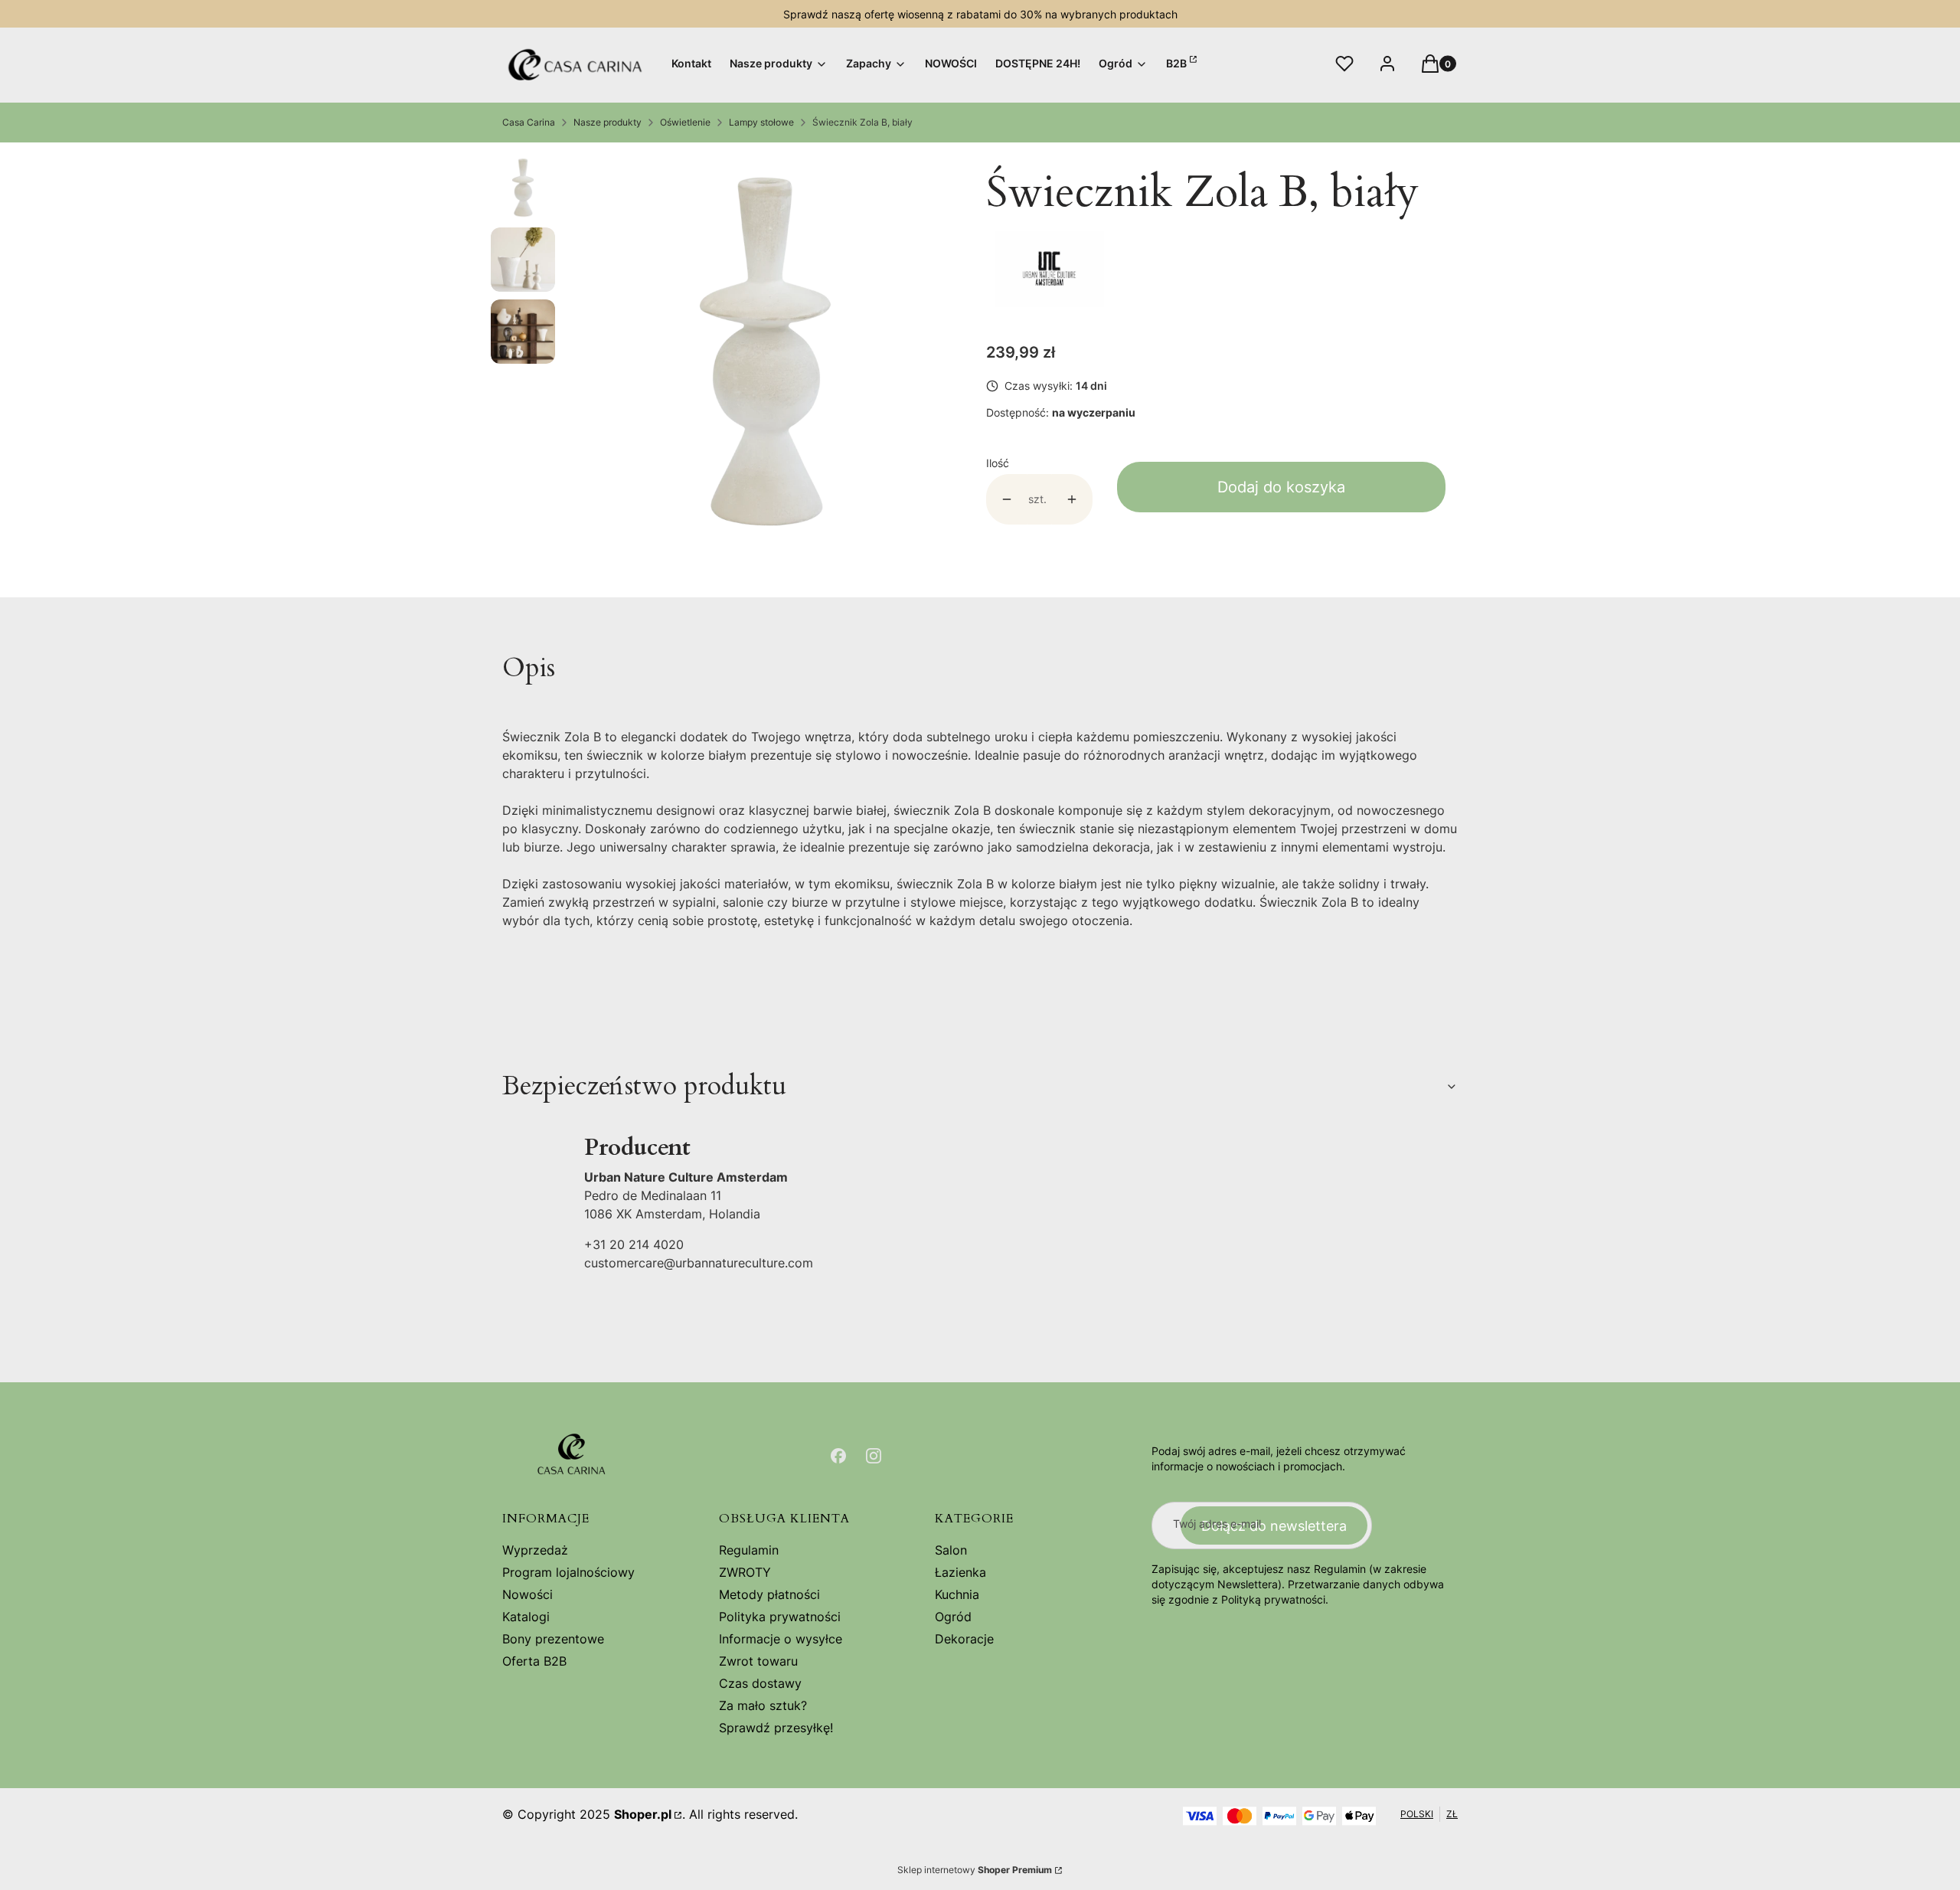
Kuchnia (957, 1594)
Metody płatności (769, 1594)
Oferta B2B (534, 1661)
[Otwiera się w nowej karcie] (838, 1456)
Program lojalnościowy (568, 1572)
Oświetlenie (685, 122)
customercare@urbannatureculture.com (699, 1263)
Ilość (998, 463)
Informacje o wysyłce (781, 1639)
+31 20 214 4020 (634, 1244)
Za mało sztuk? (763, 1705)
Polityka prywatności (780, 1617)
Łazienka (960, 1572)
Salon (951, 1550)
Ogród (953, 1617)
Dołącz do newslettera (1274, 1526)
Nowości (528, 1594)
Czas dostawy (760, 1683)
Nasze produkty (608, 122)
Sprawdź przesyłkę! (776, 1728)
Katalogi (526, 1617)
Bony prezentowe (553, 1639)
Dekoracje (964, 1639)
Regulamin (749, 1550)
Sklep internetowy (975, 1870)
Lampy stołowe (761, 122)
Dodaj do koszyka (1281, 487)
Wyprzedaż (535, 1550)
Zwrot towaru (758, 1661)
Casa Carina (529, 122)
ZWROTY (745, 1572)
